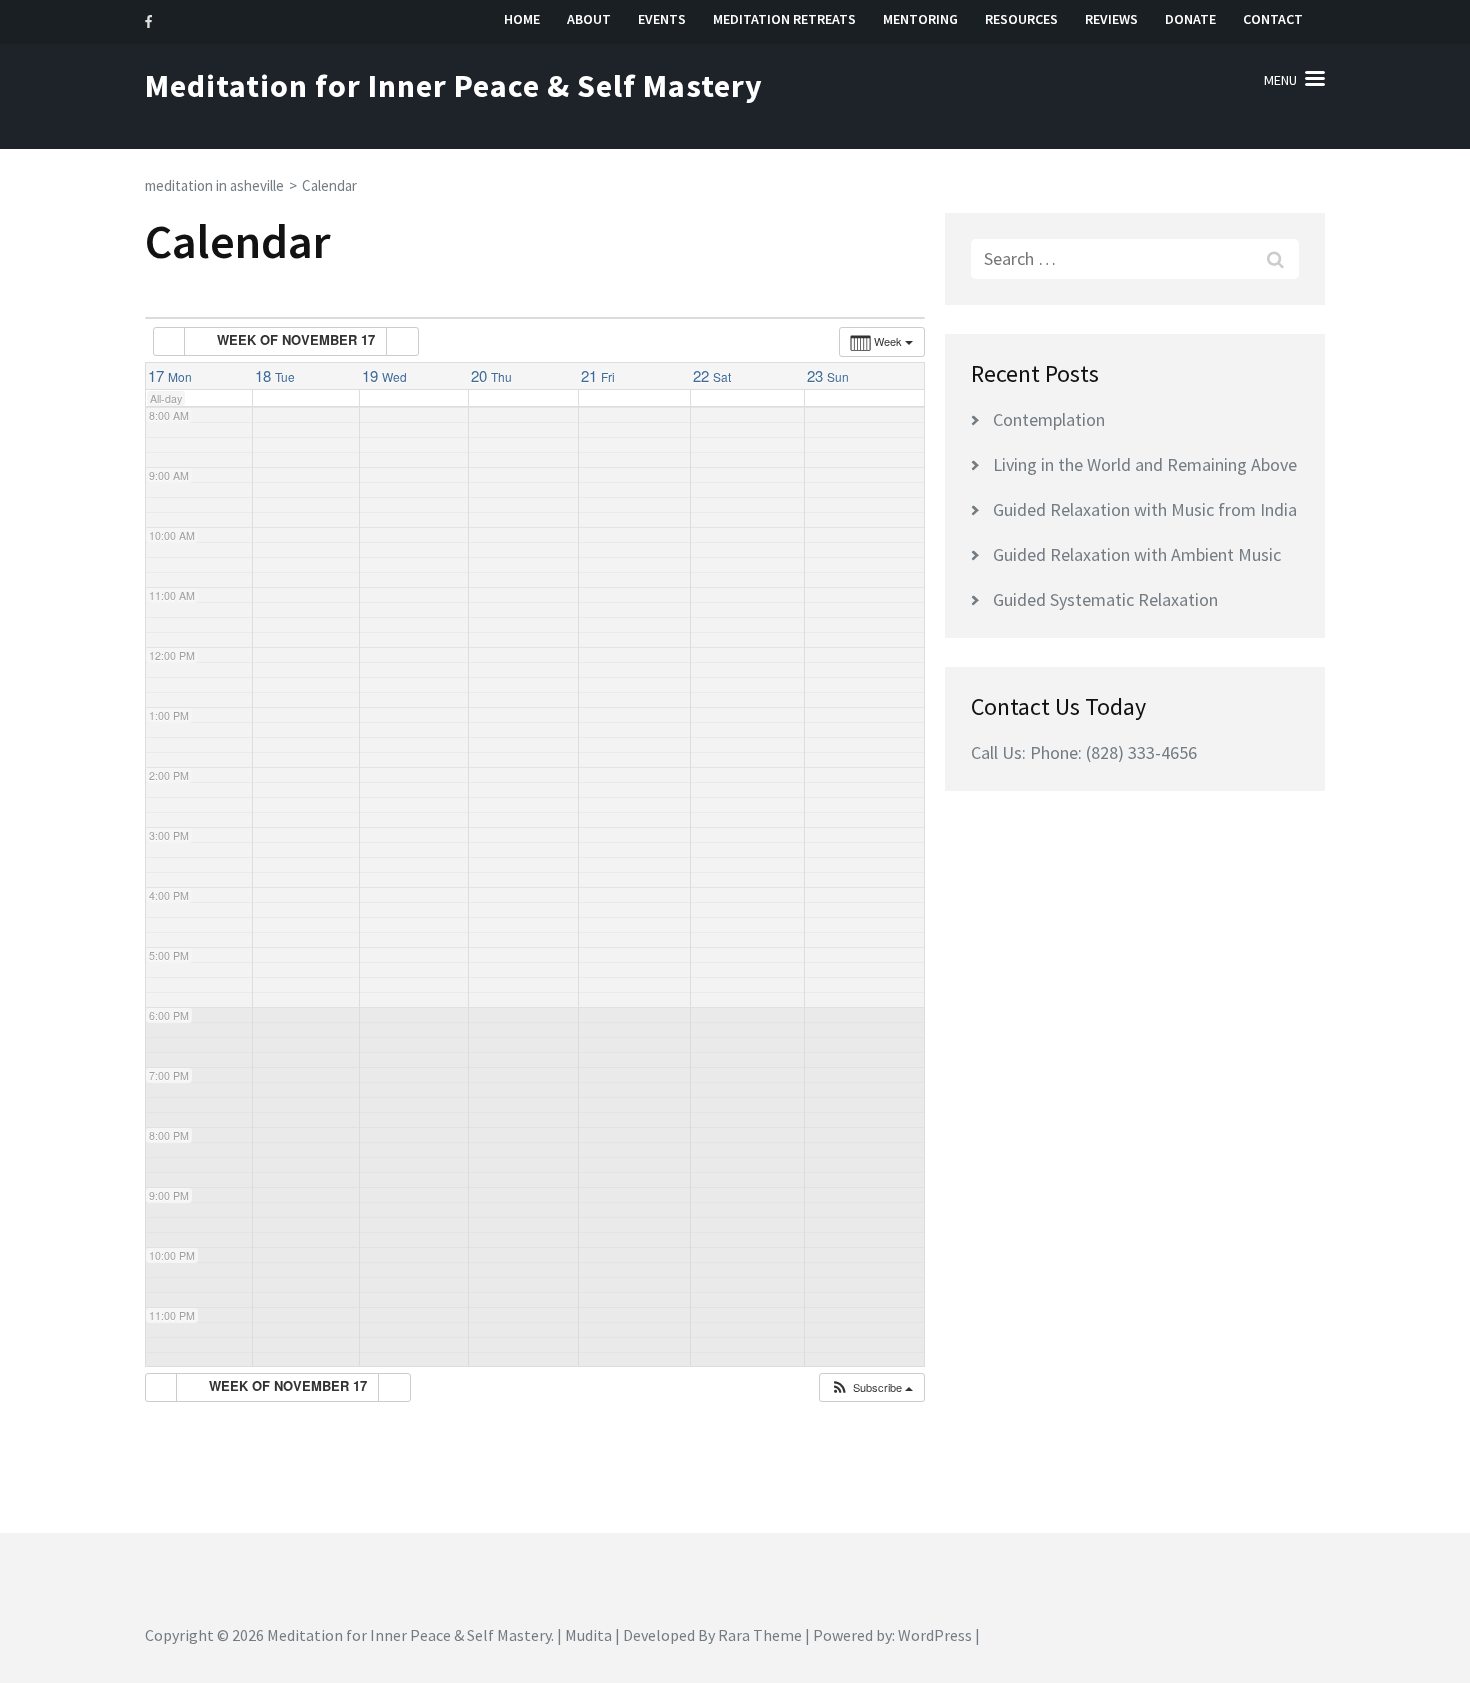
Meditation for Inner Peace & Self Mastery (454, 86)
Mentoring (920, 19)
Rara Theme (760, 1635)
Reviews (1111, 19)
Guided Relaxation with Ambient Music (1137, 554)
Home (522, 19)
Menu (1280, 80)
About (589, 19)
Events (662, 19)
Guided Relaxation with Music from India (1145, 509)
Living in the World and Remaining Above (1145, 464)
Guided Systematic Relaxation (1105, 599)
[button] (871, 1387)
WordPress (935, 1635)
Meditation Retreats (784, 19)
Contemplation (1049, 419)
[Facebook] (148, 21)
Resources (1021, 19)
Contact (1273, 19)
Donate (1190, 19)
